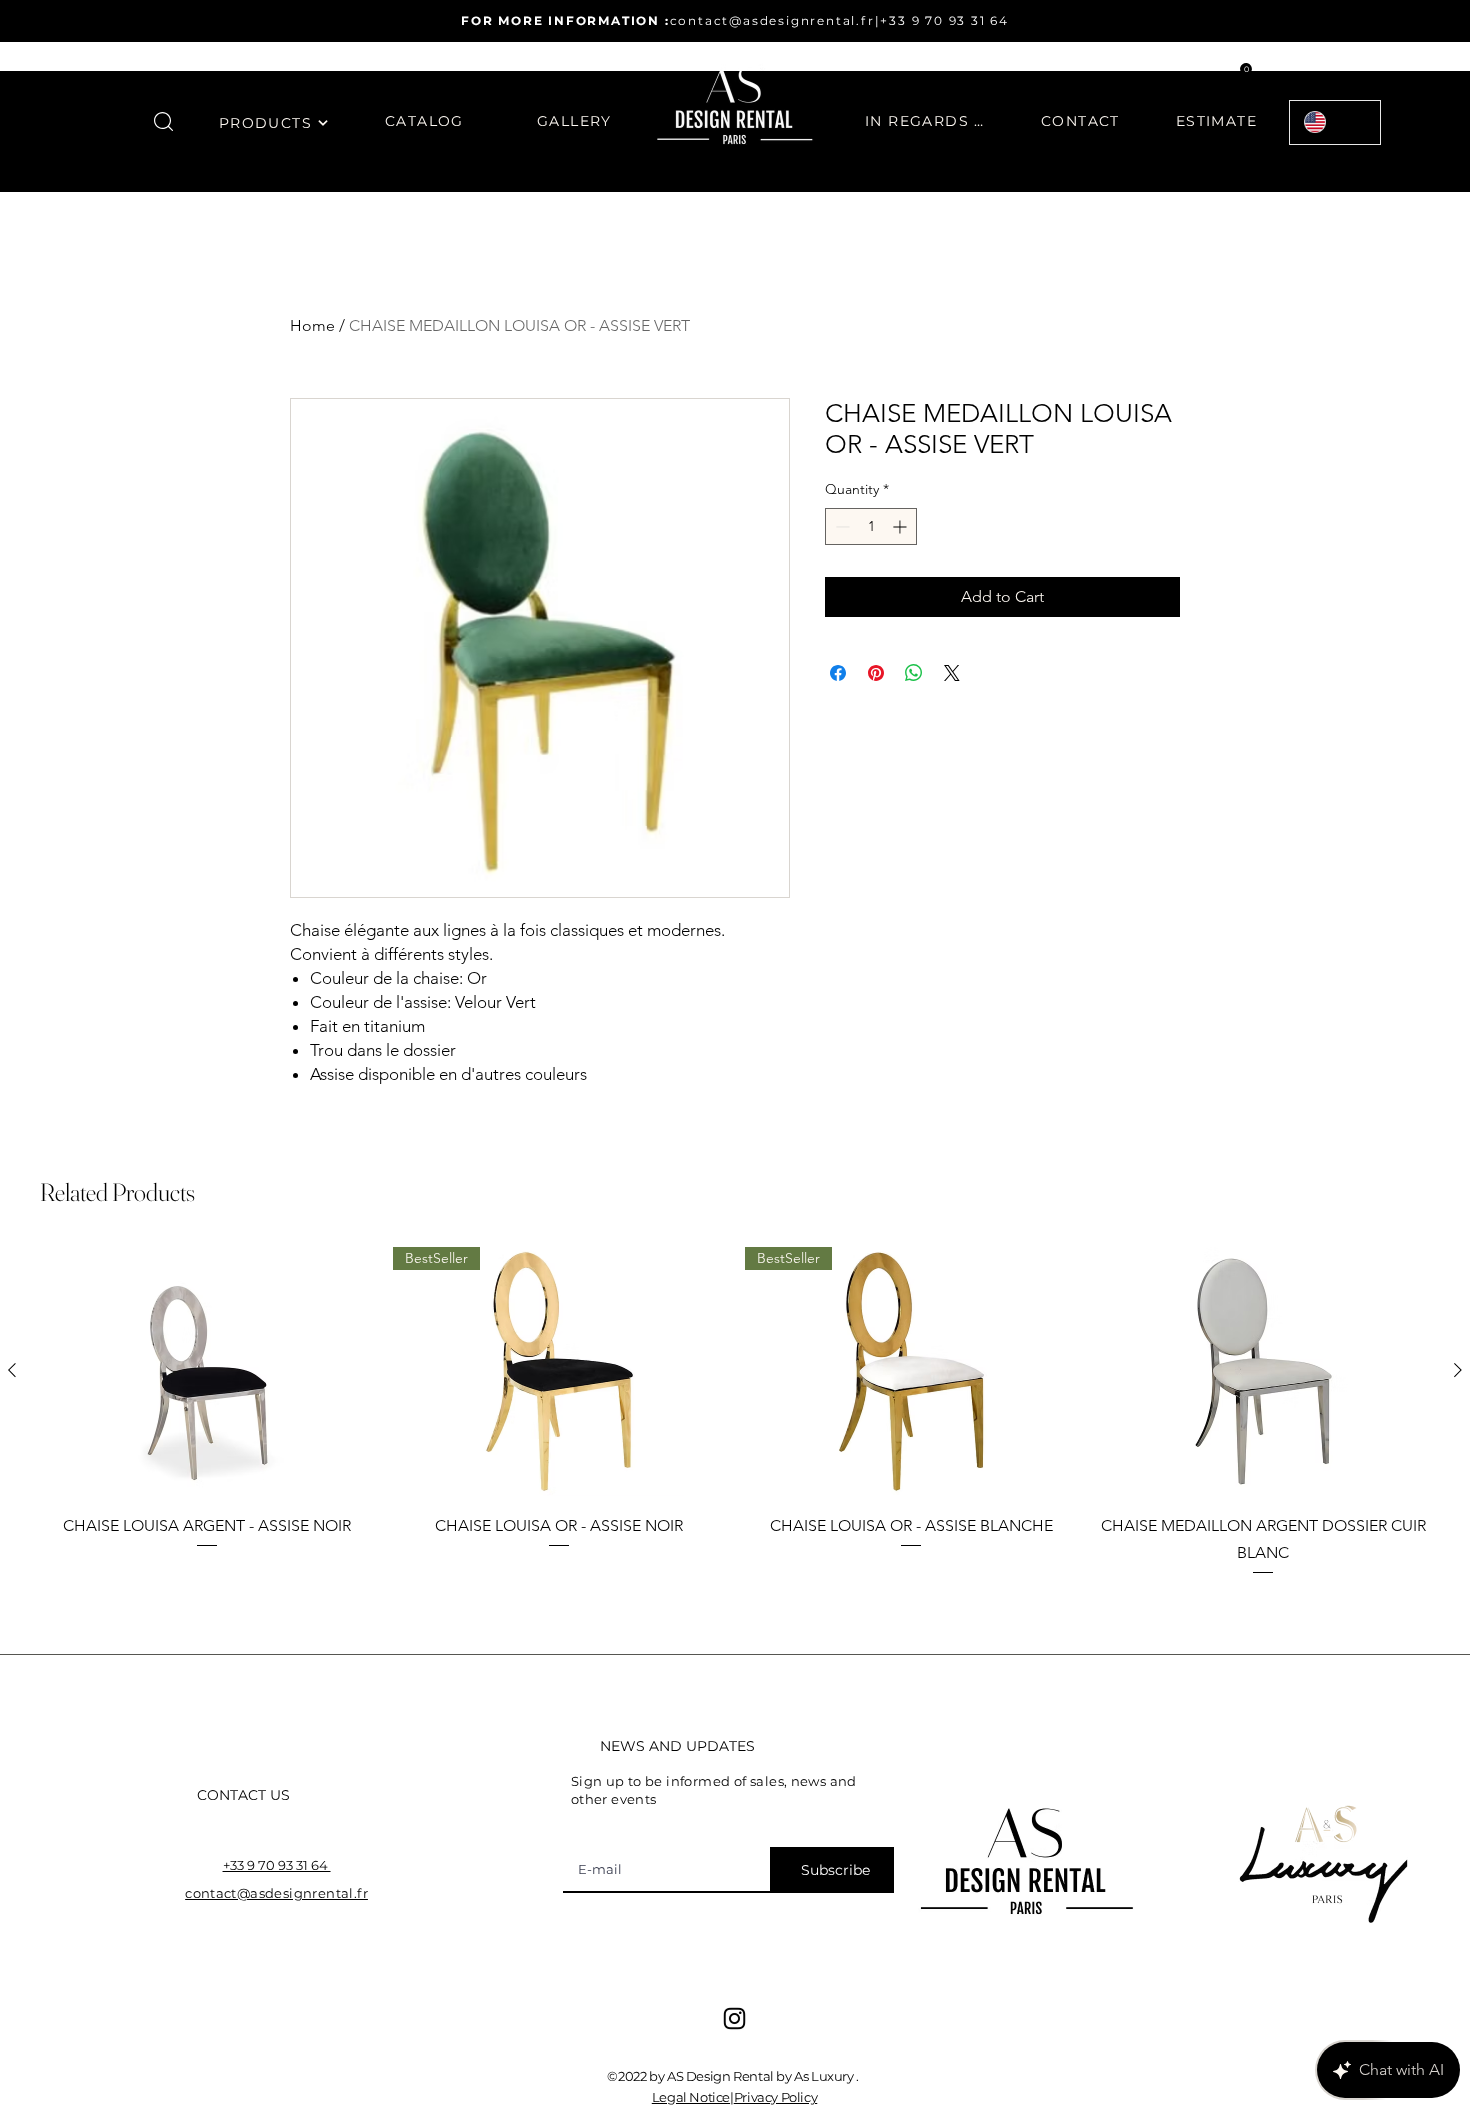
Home (312, 325)
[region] (274, 135)
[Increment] (901, 526)
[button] (163, 121)
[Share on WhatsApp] (914, 673)
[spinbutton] (871, 526)
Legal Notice (691, 2097)
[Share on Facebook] (838, 673)
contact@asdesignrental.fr (772, 20)
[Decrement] (840, 526)
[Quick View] (207, 1371)
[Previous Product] (12, 1370)
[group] (735, 1412)
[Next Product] (1458, 1370)
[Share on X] (952, 673)
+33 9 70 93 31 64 (944, 20)
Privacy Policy (776, 2097)
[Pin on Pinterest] (876, 673)
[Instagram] (734, 2018)
